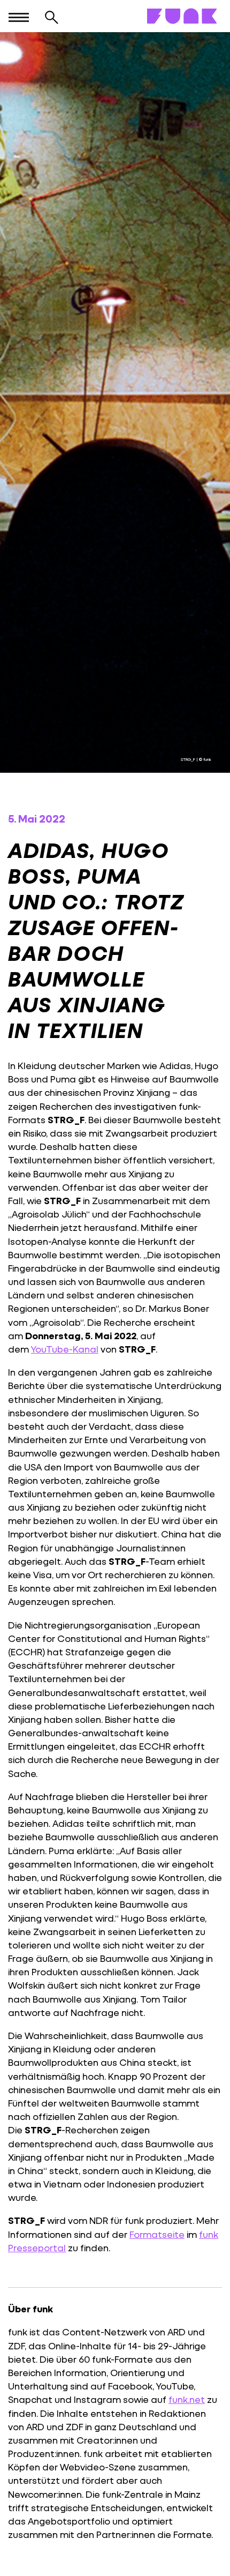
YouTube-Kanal (65, 1349)
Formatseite (157, 2234)
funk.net (187, 2399)
